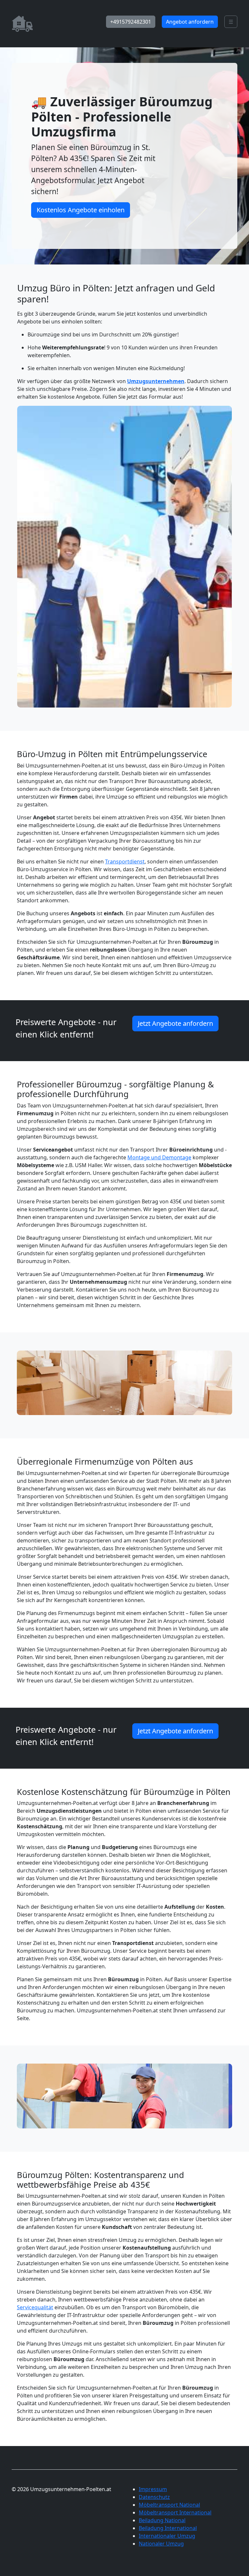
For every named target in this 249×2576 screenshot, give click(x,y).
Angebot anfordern (190, 22)
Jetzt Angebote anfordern (175, 1023)
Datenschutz (154, 2497)
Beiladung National (162, 2520)
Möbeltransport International (175, 2512)
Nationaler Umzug (161, 2544)
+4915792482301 (131, 22)
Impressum (153, 2489)
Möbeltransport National (169, 2505)
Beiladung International (168, 2528)
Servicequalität (35, 2307)
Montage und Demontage (159, 1157)
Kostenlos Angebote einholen (81, 210)
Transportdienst (125, 861)
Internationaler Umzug (167, 2536)
